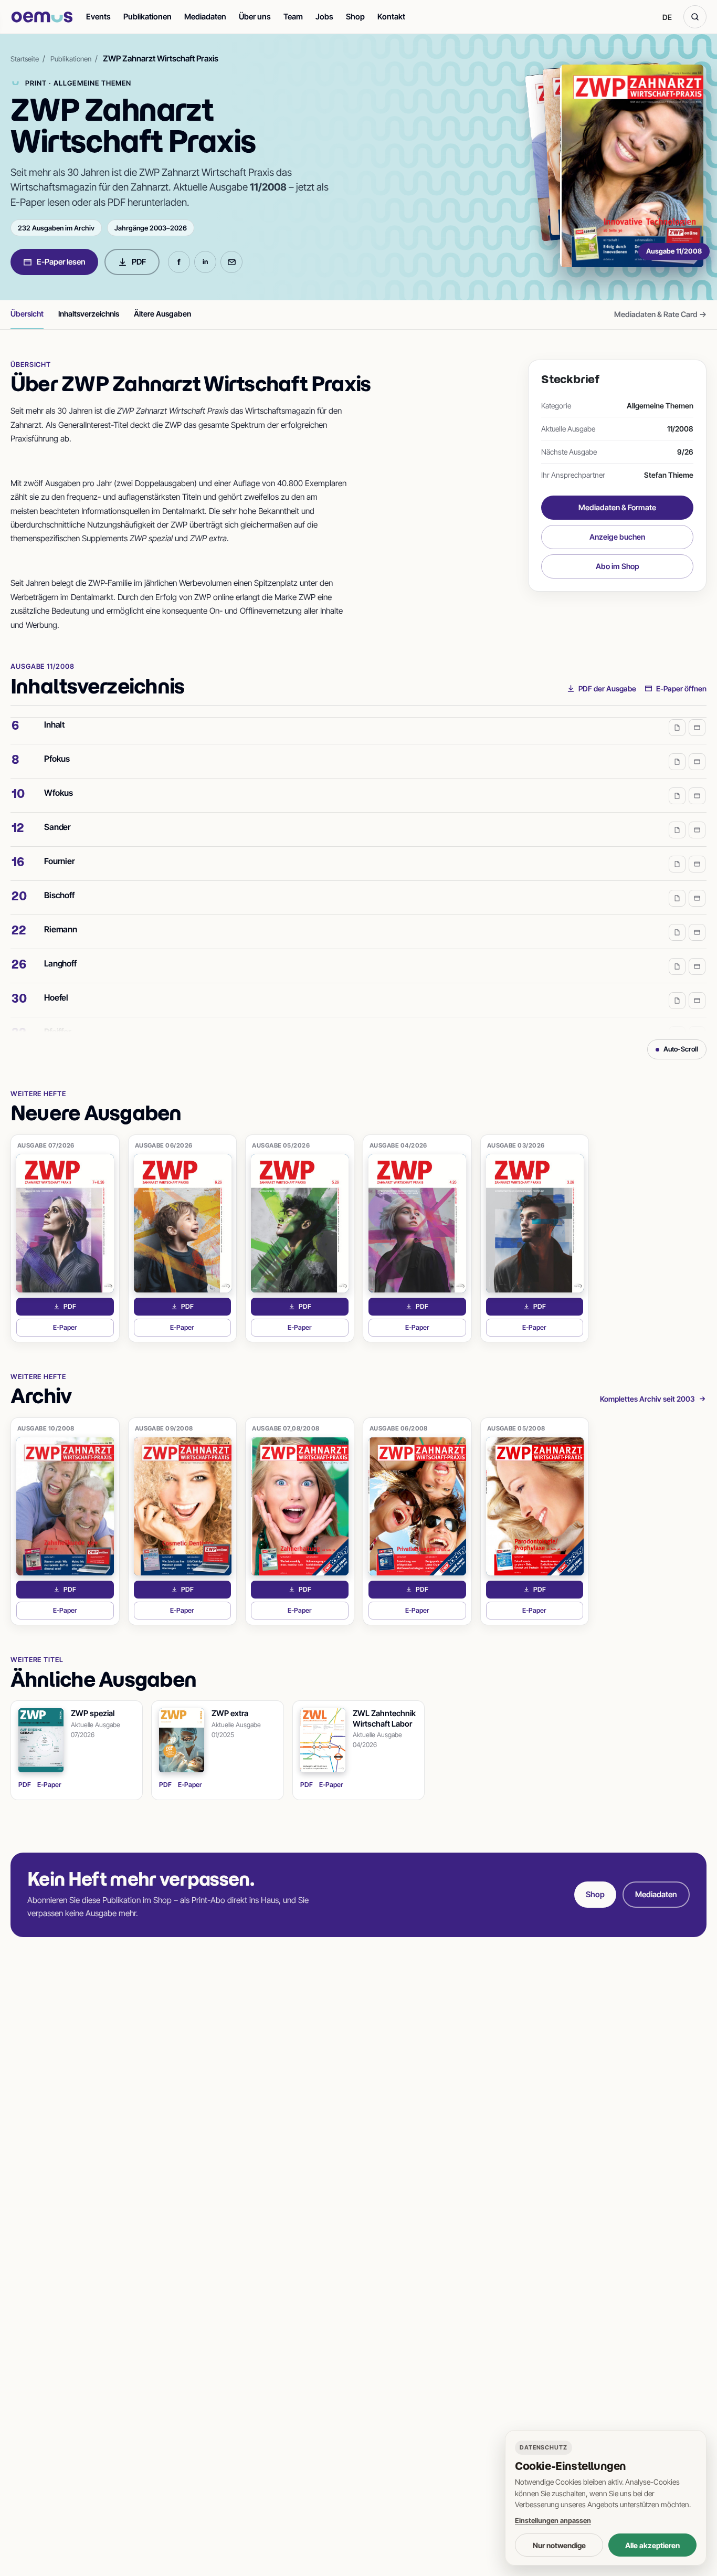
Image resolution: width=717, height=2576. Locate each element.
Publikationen (147, 17)
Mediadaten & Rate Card (660, 314)
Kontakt (391, 17)
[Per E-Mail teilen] (231, 262)
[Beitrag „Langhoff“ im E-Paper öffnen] (697, 953)
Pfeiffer (58, 1018)
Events (98, 17)
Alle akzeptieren (652, 2545)
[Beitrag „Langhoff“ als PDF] (677, 953)
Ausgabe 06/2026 (164, 1145)
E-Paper (83, 1330)
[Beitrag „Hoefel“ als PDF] (677, 987)
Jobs (324, 17)
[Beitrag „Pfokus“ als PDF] (677, 749)
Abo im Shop (618, 566)
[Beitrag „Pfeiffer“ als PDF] (677, 1022)
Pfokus (57, 745)
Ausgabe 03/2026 (516, 1145)
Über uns (255, 17)
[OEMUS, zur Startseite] (42, 17)
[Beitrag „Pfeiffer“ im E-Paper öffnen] (697, 1022)
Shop (355, 17)
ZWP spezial (93, 1713)
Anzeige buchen (617, 537)
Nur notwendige (559, 2545)
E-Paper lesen (61, 262)
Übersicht (27, 314)
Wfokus (59, 780)
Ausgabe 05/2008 (516, 1428)
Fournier (60, 848)
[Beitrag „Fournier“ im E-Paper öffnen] (697, 851)
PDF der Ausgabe (607, 688)
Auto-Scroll (681, 1049)
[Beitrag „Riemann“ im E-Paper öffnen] (697, 919)
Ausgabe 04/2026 (398, 1145)
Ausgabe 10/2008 (46, 1428)
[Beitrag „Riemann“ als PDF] (677, 919)
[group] (358, 875)
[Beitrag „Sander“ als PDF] (677, 817)
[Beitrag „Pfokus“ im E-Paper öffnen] (697, 749)
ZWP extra (230, 1713)
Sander (57, 814)
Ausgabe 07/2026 (46, 1145)
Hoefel (56, 984)
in (205, 262)
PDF (139, 262)
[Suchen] (695, 17)
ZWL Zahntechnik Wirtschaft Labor (384, 1718)
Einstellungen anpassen (553, 2520)
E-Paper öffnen (681, 688)
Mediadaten (205, 17)
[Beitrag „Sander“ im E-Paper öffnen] (697, 817)
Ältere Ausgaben (162, 314)
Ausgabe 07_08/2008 (286, 1428)
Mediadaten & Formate (617, 507)
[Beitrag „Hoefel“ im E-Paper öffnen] (697, 987)
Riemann (61, 916)
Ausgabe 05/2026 (281, 1145)
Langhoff (60, 950)
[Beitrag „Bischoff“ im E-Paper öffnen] (697, 885)
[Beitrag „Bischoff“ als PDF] (677, 885)
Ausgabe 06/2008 (399, 1428)
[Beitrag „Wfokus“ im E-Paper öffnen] (697, 783)
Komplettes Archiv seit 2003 (647, 1399)
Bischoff (59, 882)
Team (293, 17)
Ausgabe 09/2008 (164, 1428)
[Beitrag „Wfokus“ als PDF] (677, 783)
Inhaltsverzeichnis (89, 314)
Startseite (25, 59)
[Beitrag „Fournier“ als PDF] (677, 851)
